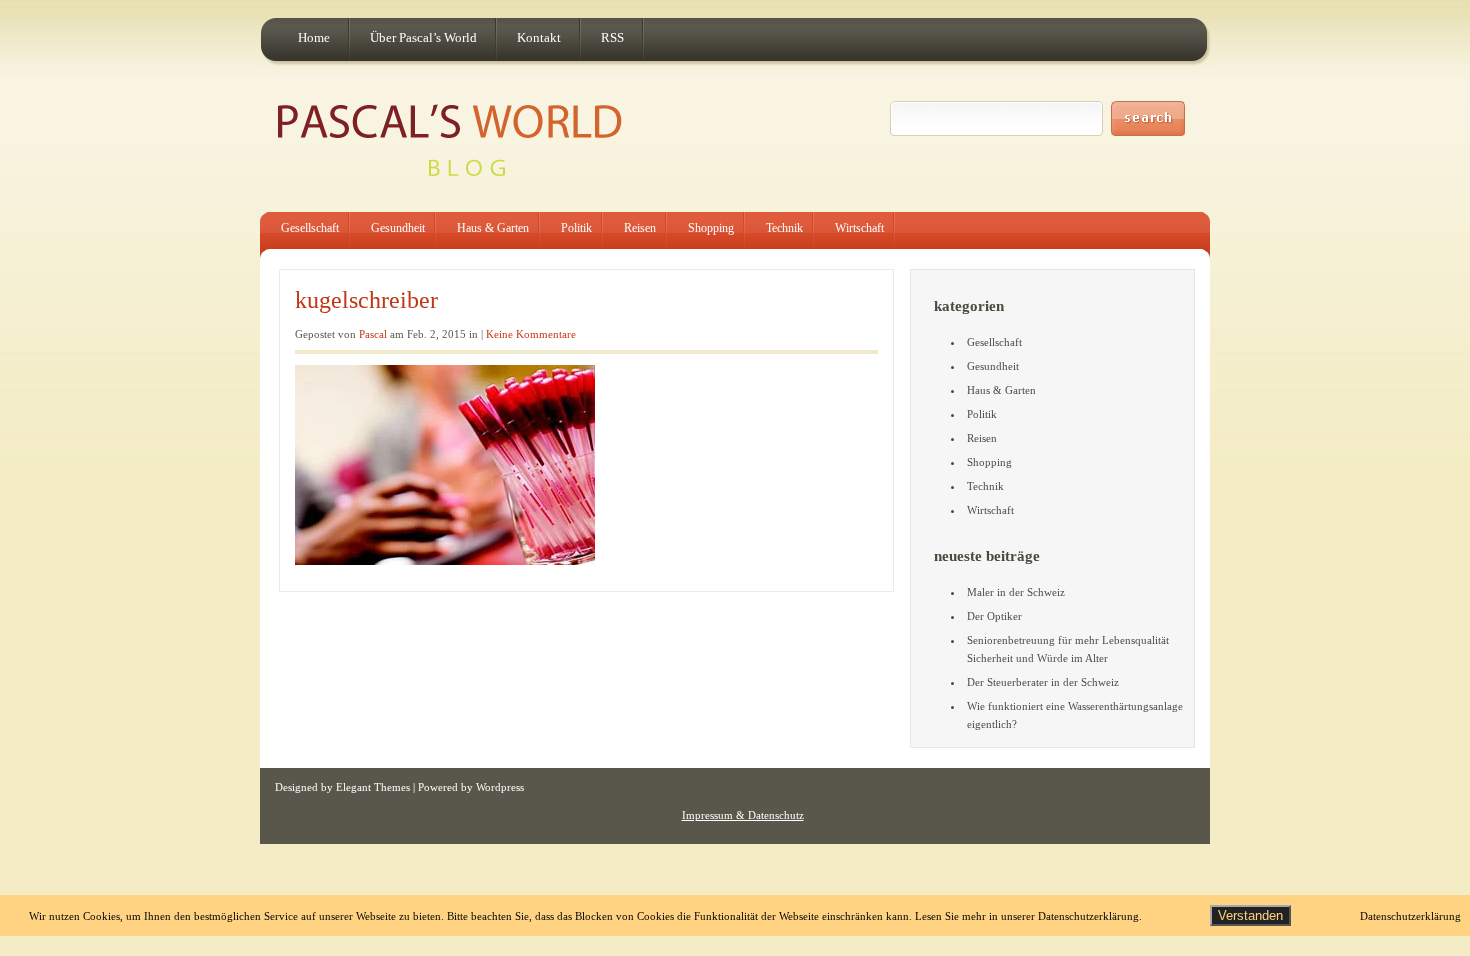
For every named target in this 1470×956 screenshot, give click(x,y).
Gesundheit (398, 228)
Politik (576, 228)
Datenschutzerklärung (1410, 916)
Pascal (373, 334)
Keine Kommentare (531, 334)
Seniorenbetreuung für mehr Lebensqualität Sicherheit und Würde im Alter (1068, 649)
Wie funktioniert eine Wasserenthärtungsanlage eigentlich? (1075, 715)
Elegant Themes (373, 787)
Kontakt (539, 37)
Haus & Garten (493, 228)
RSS (612, 37)
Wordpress (500, 787)
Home (314, 37)
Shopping (711, 228)
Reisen (640, 228)
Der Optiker (994, 616)
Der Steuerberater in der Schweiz (1043, 682)
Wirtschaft (859, 228)
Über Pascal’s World (423, 37)
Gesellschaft (310, 228)
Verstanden (1250, 915)
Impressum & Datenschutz (743, 815)
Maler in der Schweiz (1016, 592)
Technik (784, 228)
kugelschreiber (366, 300)
